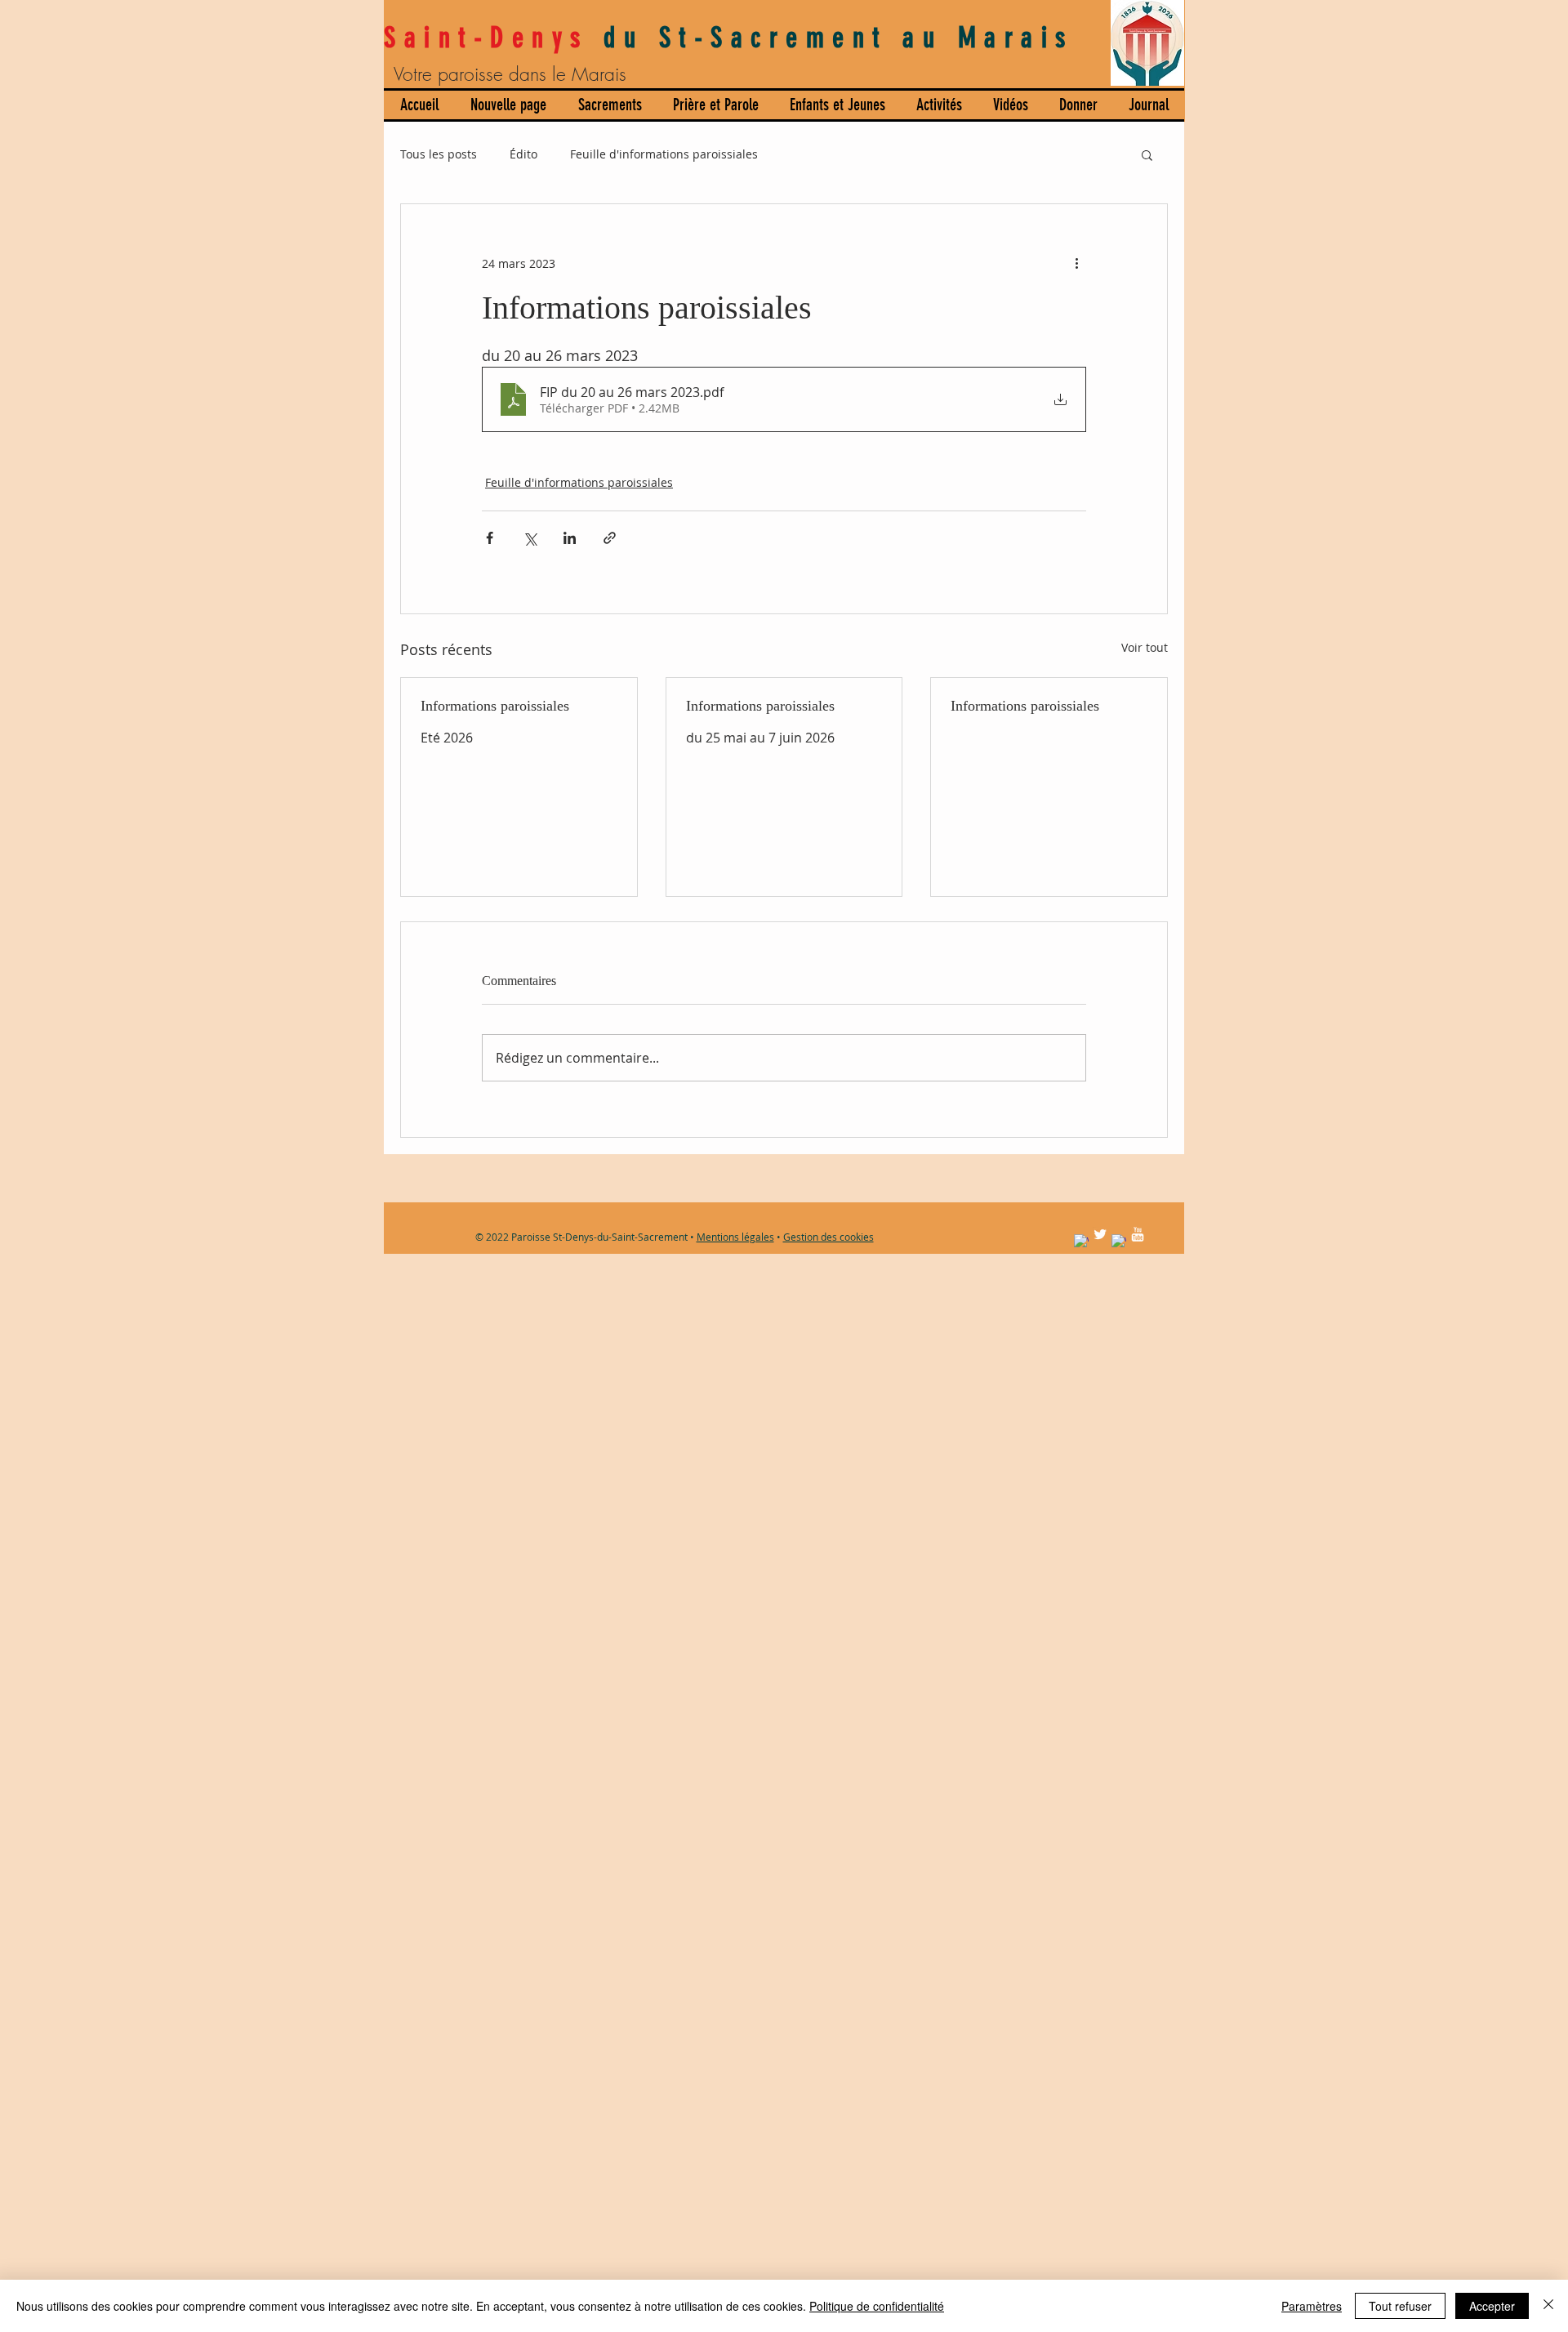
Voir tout (1145, 647)
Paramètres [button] (1312, 2306)
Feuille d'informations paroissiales (664, 154)
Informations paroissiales (495, 706)
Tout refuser (1400, 2306)
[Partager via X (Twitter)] (530, 538)
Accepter (1492, 2306)
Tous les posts (439, 154)
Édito (523, 154)
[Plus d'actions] (1076, 263)
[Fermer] (1548, 2306)
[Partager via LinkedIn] (570, 538)
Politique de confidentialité (877, 2306)
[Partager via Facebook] (490, 538)
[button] (1147, 154)
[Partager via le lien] (610, 538)
